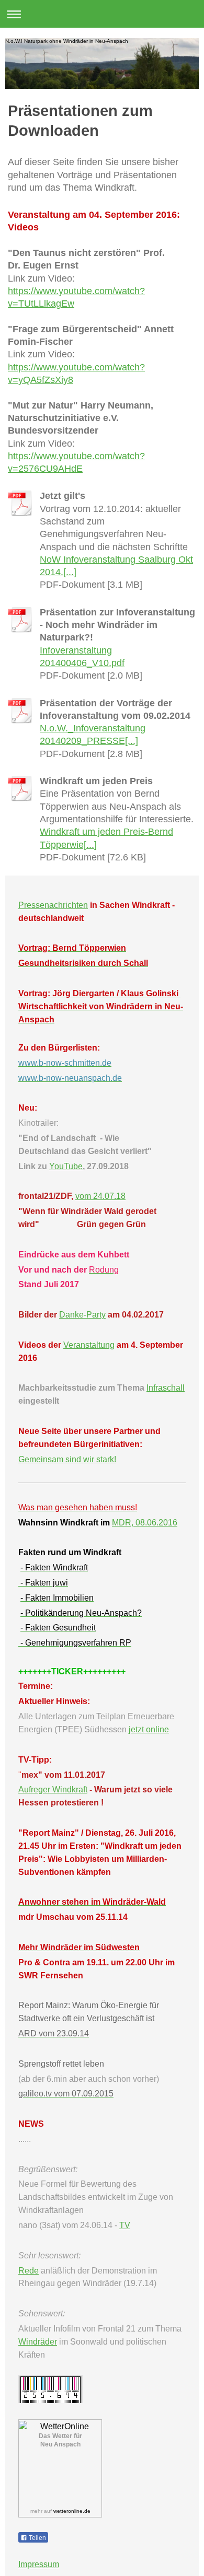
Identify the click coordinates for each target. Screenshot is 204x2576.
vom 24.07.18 (100, 1196)
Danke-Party (82, 1315)
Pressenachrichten (53, 905)
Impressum (39, 2564)
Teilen (37, 2538)
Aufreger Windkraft (53, 1790)
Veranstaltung (89, 1345)
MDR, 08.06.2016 (145, 1523)
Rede (29, 2271)
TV (125, 2225)
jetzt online (149, 1729)
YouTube (66, 1166)
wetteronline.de (72, 2511)
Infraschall (166, 1388)
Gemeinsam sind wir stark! (67, 1459)
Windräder (38, 2342)
